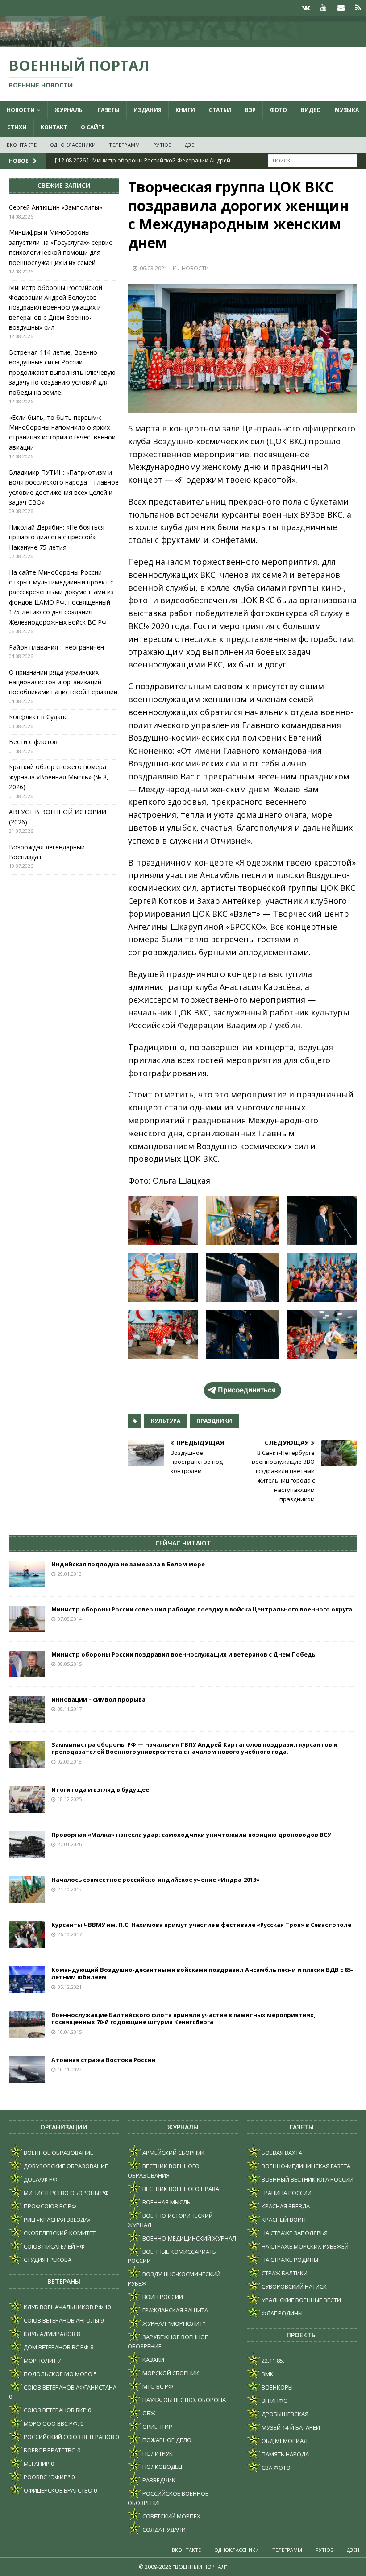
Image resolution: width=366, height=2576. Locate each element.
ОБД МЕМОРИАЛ (284, 2441)
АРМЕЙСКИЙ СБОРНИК (173, 2153)
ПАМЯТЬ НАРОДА (285, 2454)
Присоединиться (247, 1390)
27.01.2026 (70, 1844)
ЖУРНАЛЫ (69, 110)
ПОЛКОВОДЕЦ (162, 2467)
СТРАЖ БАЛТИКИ (284, 2273)
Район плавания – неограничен (56, 647)
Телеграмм (124, 145)
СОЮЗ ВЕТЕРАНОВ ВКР (54, 2410)
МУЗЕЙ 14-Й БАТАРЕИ (290, 2427)
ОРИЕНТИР (157, 2427)
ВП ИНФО (274, 2401)
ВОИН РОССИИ (162, 2297)
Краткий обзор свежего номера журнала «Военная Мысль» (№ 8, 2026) (59, 777)
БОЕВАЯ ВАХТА (281, 2153)
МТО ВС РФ (157, 2386)
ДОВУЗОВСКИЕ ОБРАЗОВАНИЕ (65, 2166)
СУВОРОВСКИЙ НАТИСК (293, 2286)
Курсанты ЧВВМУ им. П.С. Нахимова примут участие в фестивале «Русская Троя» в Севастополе (201, 1925)
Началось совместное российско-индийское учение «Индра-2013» (156, 1880)
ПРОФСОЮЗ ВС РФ (49, 2206)
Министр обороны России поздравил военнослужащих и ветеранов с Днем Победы (184, 1654)
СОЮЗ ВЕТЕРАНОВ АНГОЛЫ (61, 2320)
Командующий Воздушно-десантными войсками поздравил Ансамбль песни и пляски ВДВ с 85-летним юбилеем (202, 1973)
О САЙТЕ (93, 127)
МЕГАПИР (36, 2464)
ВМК (267, 2374)
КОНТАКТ (54, 127)
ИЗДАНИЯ (148, 110)
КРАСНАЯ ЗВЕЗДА (285, 2206)
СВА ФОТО (275, 2468)
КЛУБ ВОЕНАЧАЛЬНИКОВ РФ (63, 2307)
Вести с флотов (33, 742)
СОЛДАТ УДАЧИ (163, 2530)
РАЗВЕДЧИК (158, 2480)
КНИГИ (185, 110)
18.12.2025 (70, 1799)
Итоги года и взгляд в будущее (100, 1789)
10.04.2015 (70, 2032)
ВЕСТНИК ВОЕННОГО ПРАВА (180, 2189)
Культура (166, 1421)
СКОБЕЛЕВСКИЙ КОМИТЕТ (59, 2233)
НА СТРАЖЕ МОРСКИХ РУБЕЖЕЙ (304, 2246)
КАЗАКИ (153, 2360)
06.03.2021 (154, 268)
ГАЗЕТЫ (109, 110)
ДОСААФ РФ (40, 2179)
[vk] (306, 8)
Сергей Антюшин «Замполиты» (56, 207)
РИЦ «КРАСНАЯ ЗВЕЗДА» (56, 2220)
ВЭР (250, 110)
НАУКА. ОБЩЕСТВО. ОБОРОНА (183, 2400)
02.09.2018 (70, 1762)
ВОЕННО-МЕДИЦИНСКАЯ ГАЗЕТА (305, 2166)
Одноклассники (73, 145)
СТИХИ (17, 127)
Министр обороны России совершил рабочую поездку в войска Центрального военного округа (202, 1609)
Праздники (214, 1421)
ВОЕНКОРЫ (277, 2387)
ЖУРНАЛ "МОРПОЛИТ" (173, 2323)
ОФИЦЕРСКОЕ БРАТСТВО (57, 2490)
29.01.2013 (70, 1574)
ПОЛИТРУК (157, 2453)
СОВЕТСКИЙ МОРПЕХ (171, 2516)
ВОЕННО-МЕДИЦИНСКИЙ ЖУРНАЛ (189, 2238)
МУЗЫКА (347, 110)
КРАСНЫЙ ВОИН (283, 2220)
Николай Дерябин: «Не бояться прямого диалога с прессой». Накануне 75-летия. (57, 537)
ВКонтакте (22, 145)
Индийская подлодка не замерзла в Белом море (128, 1564)
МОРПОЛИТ (39, 2361)
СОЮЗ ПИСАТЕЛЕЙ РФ (54, 2246)
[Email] (341, 8)
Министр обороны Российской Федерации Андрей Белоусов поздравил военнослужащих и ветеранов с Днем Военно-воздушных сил (56, 308)
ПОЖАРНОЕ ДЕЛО (166, 2440)
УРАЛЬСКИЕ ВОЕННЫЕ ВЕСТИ (301, 2300)
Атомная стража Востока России (103, 2060)
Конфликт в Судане (38, 717)
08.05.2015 (70, 1664)
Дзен (191, 145)
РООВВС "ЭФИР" (46, 2477)
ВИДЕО (311, 110)
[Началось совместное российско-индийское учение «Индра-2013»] (27, 1889)
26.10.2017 (70, 1934)
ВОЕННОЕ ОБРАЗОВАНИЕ (58, 2153)
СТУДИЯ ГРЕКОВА (47, 2260)
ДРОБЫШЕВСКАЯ (284, 2414)
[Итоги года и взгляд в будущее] (27, 1799)
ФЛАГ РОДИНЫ (281, 2313)
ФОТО (278, 110)
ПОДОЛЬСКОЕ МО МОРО (57, 2374)
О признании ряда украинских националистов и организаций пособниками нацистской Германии (63, 682)
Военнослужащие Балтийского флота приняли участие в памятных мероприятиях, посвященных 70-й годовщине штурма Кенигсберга (183, 2019)
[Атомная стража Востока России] (27, 2070)
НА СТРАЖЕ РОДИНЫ (289, 2260)
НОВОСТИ (21, 110)
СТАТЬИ (220, 110)
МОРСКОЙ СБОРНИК (170, 2373)
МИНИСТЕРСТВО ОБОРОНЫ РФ (66, 2193)
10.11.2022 (70, 2069)
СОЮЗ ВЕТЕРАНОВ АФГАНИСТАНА (69, 2387)
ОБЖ (148, 2413)
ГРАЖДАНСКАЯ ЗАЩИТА (175, 2310)
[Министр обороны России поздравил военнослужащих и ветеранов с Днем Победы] (27, 1664)
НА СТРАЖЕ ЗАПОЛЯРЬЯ (294, 2233)
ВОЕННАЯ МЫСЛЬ (166, 2202)
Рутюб (162, 145)
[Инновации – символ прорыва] (27, 1709)
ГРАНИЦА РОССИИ (286, 2193)
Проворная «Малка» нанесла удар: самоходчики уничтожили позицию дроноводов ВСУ (191, 1835)
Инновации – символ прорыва (98, 1699)
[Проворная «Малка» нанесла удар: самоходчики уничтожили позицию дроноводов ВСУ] (27, 1844)
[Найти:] (312, 160)
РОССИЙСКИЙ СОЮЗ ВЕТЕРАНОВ (68, 2437)
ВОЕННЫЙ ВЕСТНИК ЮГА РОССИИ (307, 2179)
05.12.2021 (70, 1987)
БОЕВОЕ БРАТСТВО (49, 2450)
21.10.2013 (70, 1889)
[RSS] (358, 8)
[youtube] (323, 8)
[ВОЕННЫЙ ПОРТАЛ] (183, 42)
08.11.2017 (70, 1709)
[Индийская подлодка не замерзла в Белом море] (27, 1574)
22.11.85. (272, 2361)
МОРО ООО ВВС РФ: (51, 2423)
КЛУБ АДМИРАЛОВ (49, 2334)
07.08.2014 (70, 1619)
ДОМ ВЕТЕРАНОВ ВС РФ (56, 2347)
